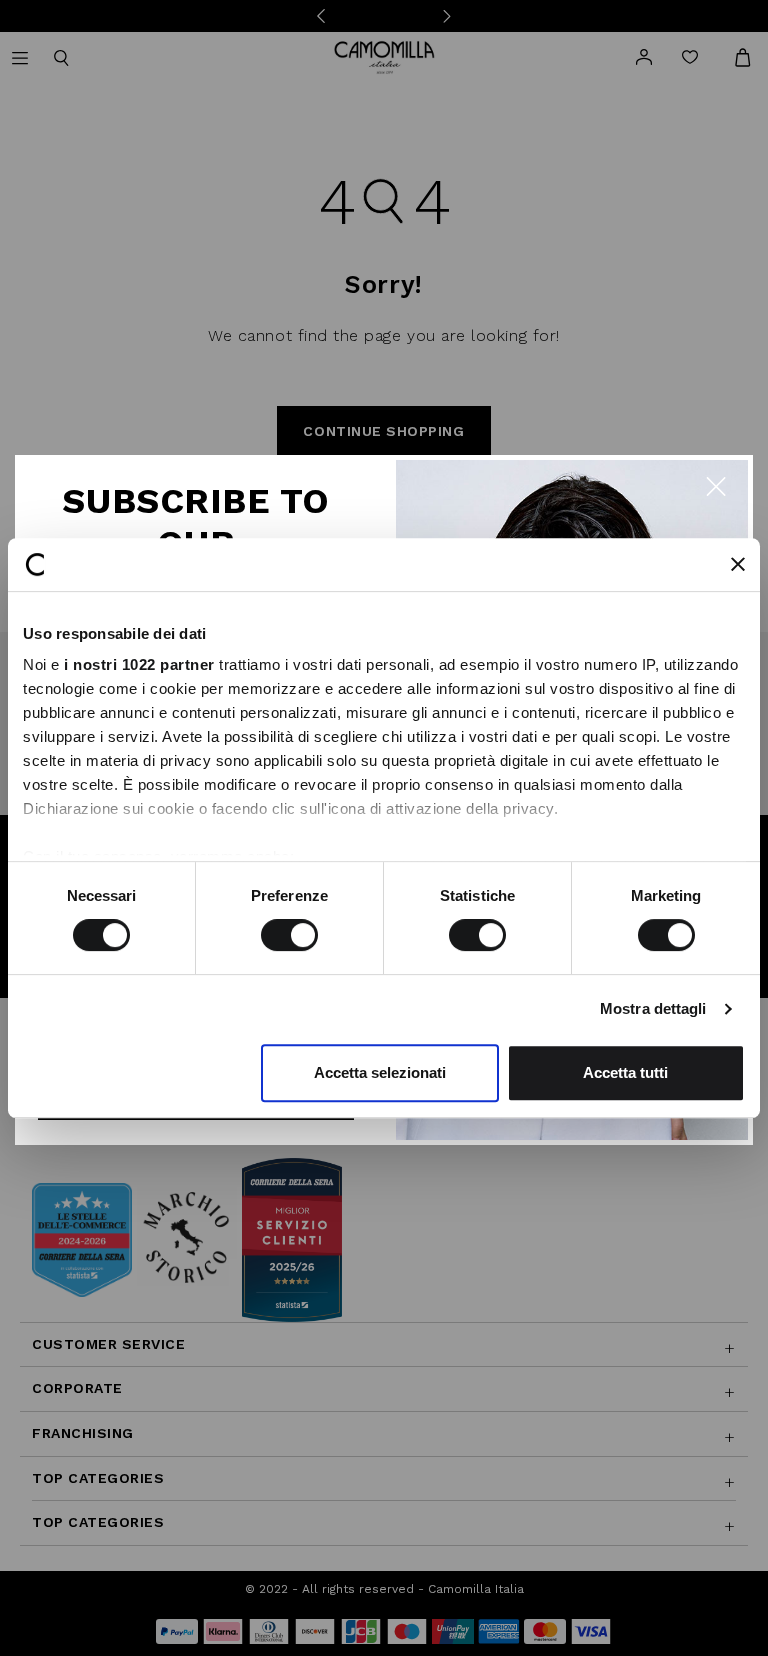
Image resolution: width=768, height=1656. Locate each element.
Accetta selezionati (380, 1072)
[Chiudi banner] (738, 564)
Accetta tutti (625, 1072)
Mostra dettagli (653, 1008)
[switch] (289, 935)
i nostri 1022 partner (139, 664)
